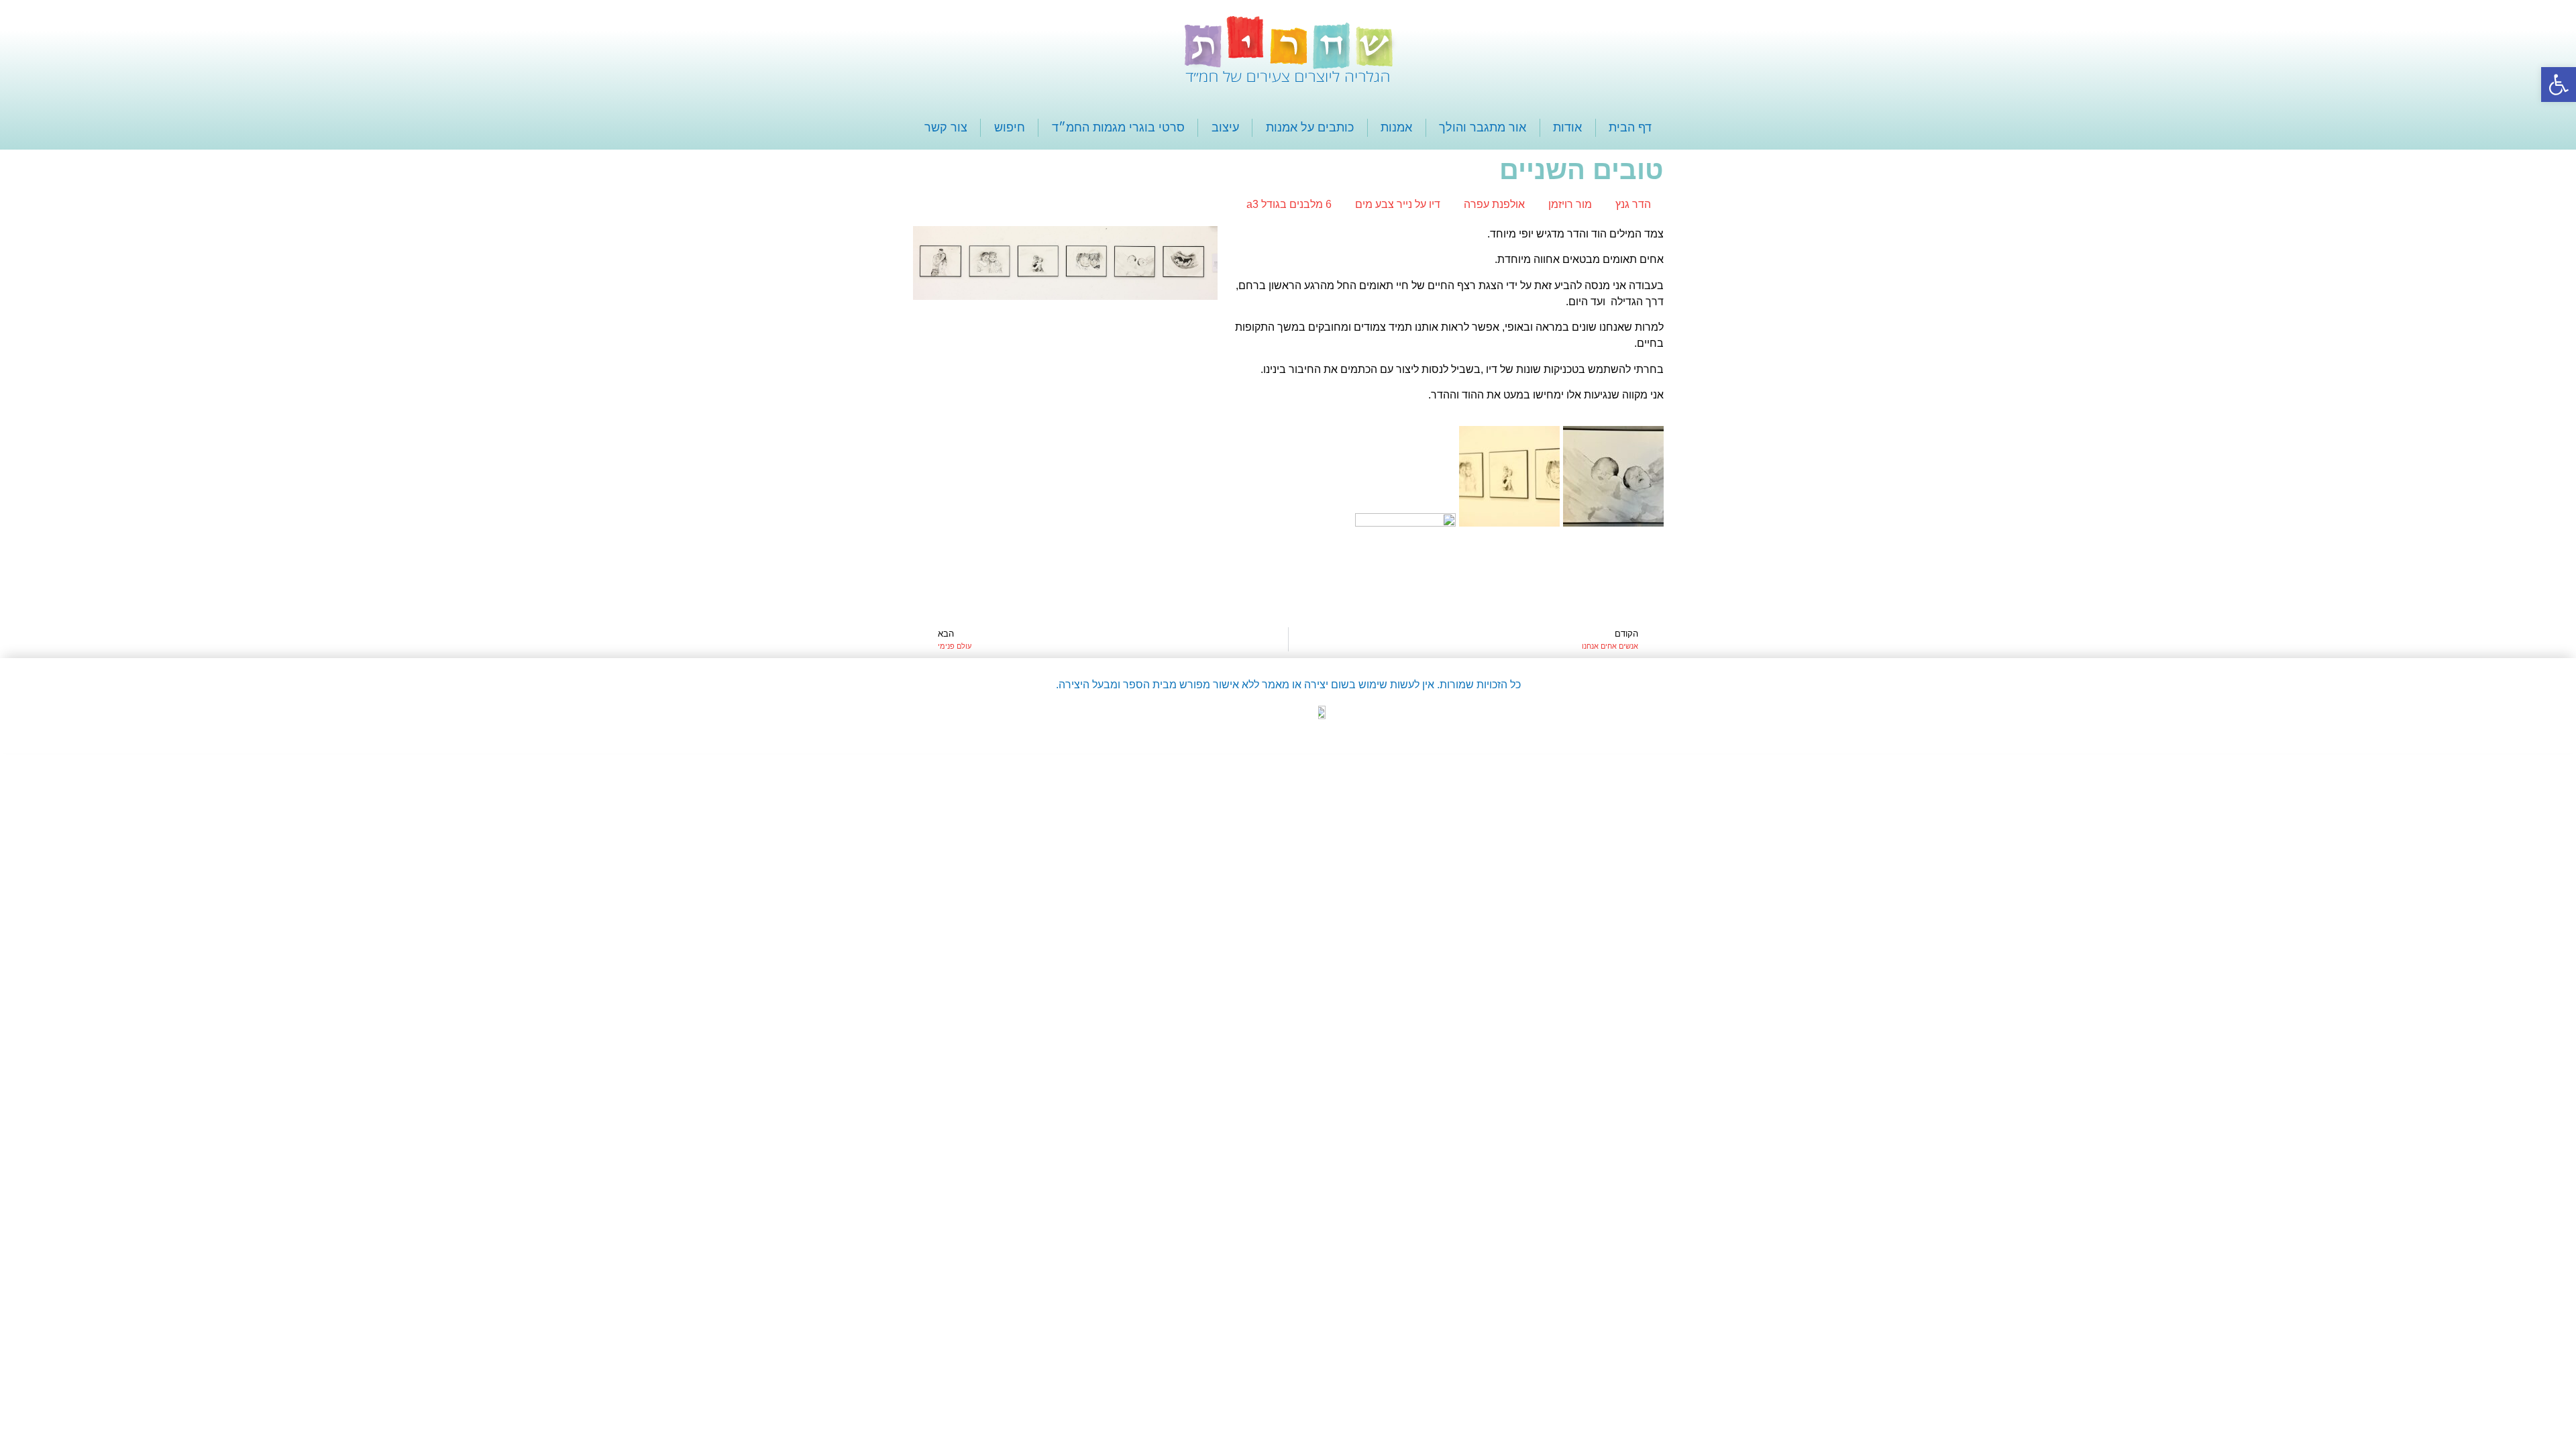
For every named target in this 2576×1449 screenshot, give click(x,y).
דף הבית (1630, 127)
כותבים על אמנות (1310, 127)
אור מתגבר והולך (1483, 127)
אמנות (1396, 127)
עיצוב (1225, 127)
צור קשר (946, 127)
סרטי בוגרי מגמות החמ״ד (1118, 127)
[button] (2559, 85)
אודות (1567, 127)
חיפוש (1010, 127)
